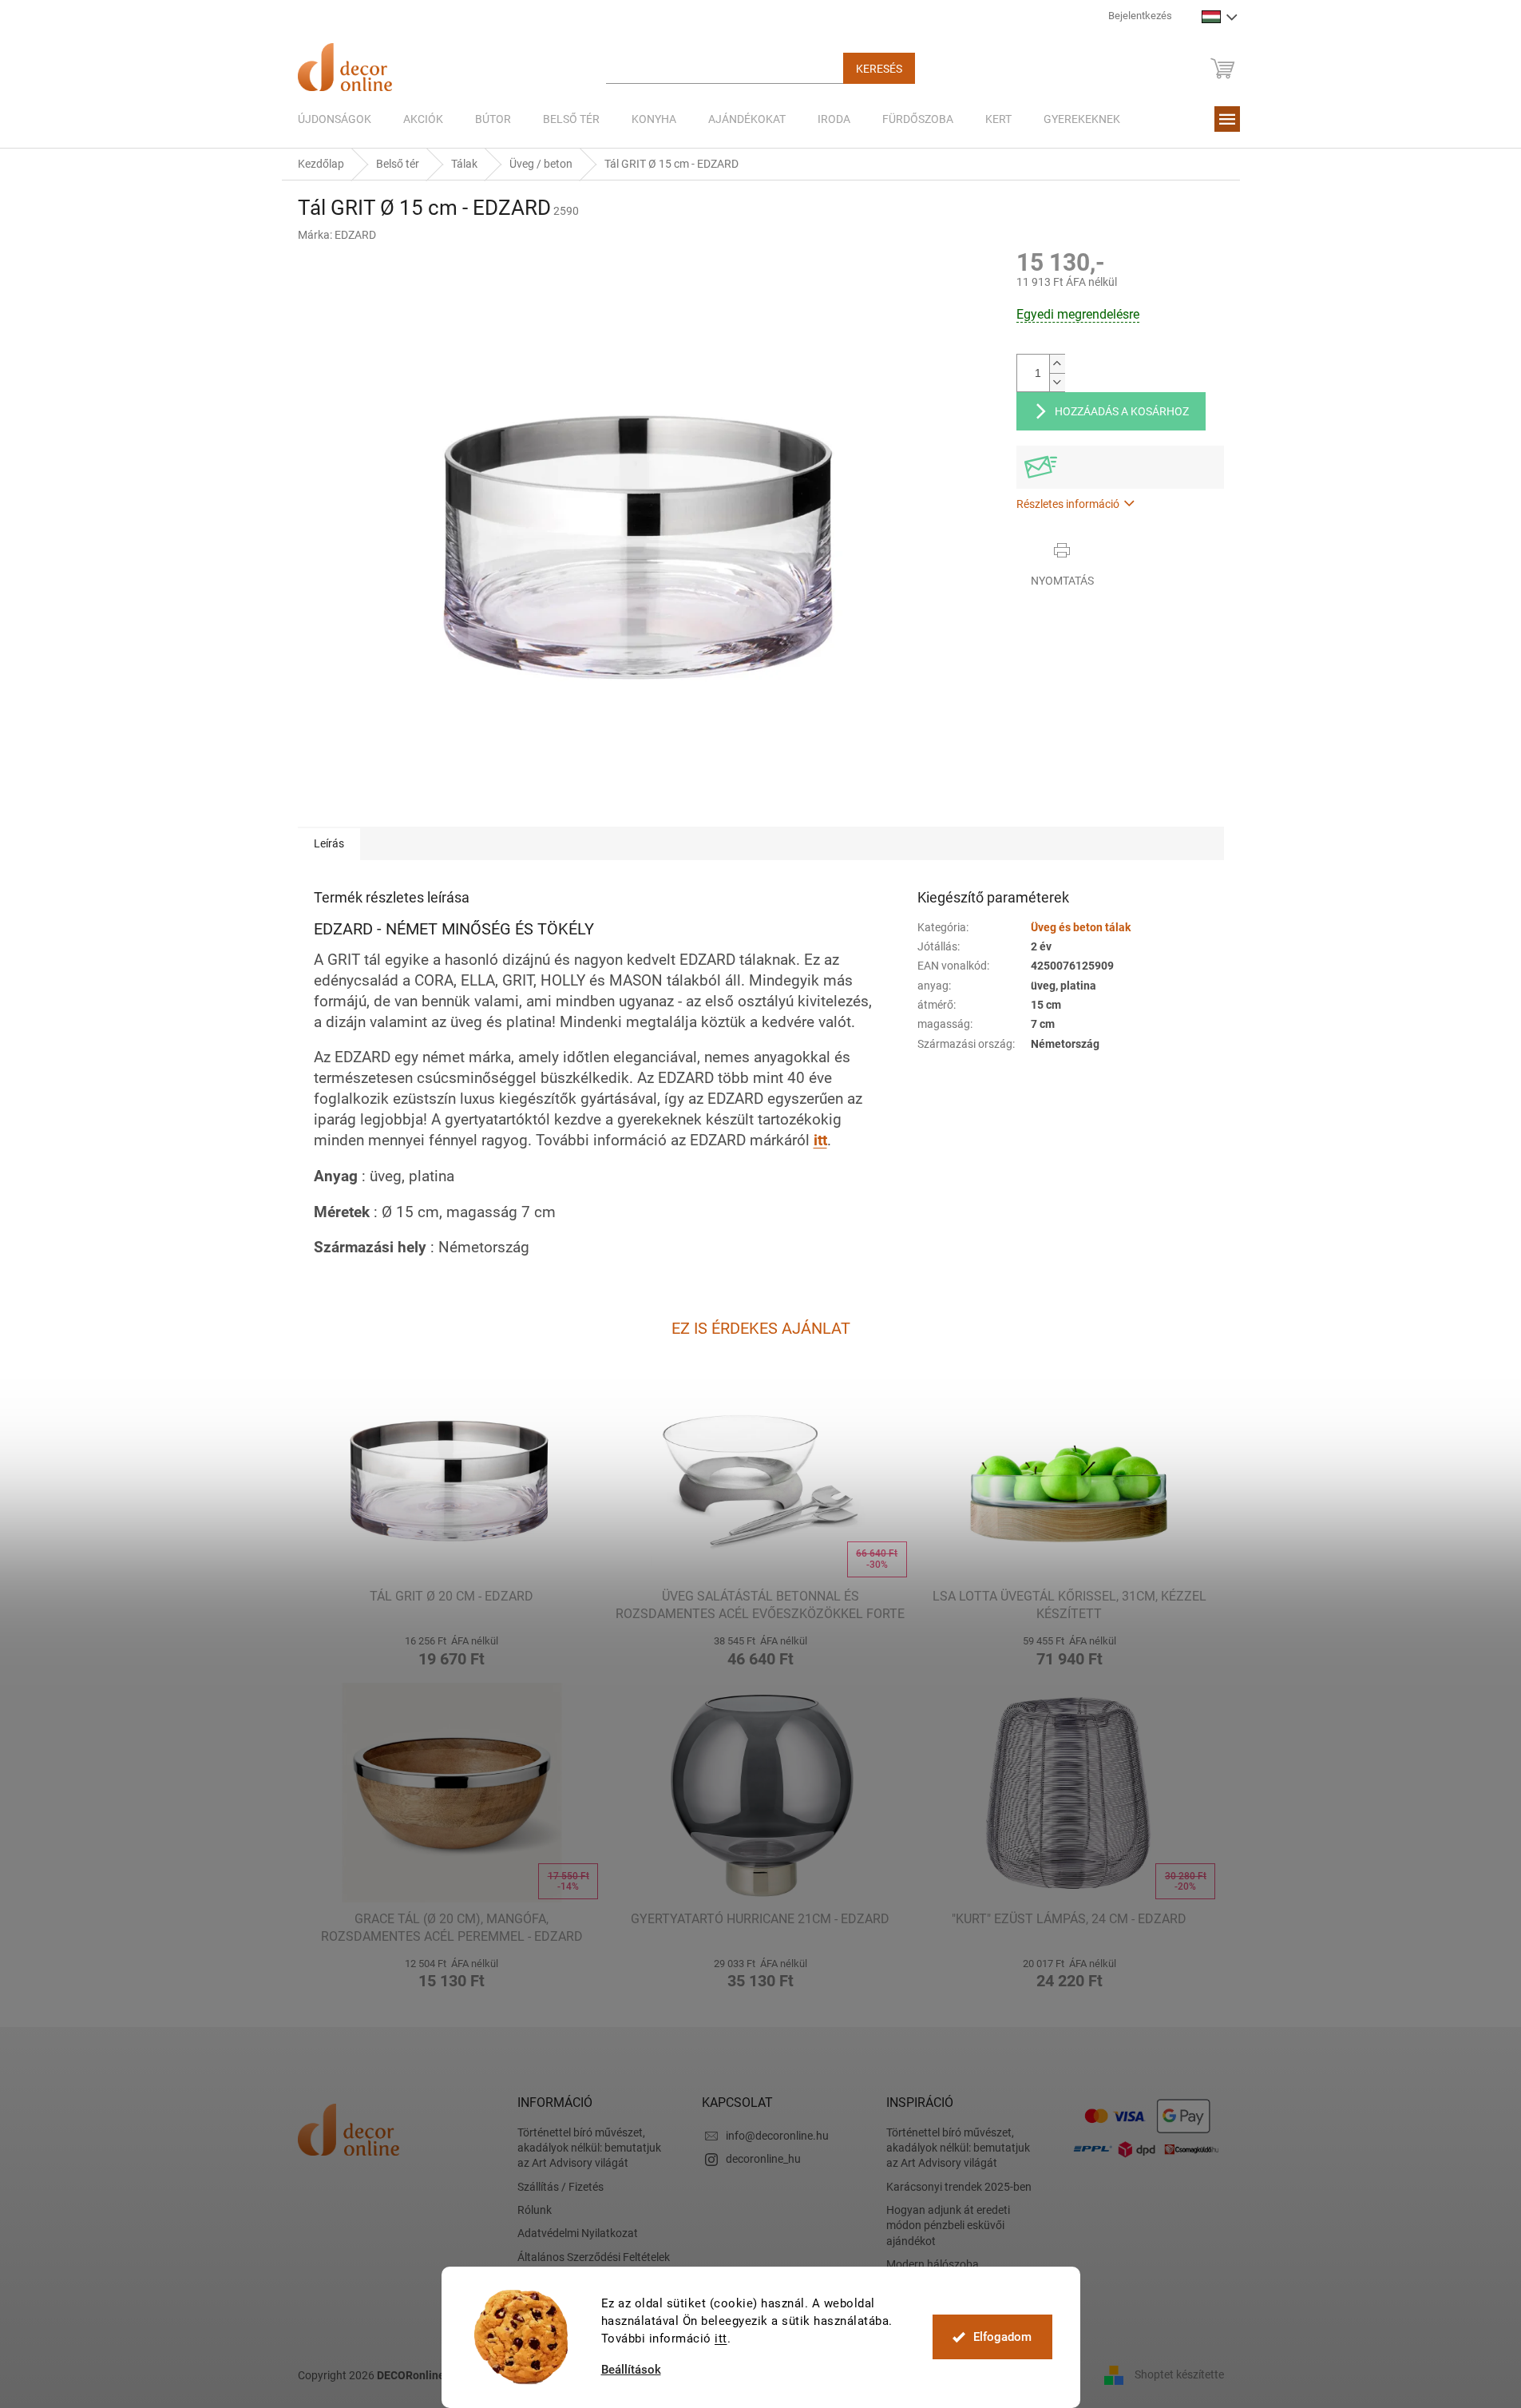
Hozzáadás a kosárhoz (1122, 411)
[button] (452, 1649)
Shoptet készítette (1179, 2374)
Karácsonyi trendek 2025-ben (959, 2187)
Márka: (337, 235)
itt (721, 2339)
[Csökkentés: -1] (1057, 382)
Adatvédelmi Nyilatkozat (578, 2233)
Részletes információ (1068, 504)
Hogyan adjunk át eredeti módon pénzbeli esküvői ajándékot (948, 2226)
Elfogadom (1002, 2337)
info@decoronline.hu (777, 2136)
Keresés (879, 69)
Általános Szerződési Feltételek (594, 2257)
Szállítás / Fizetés (560, 2187)
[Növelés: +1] (1057, 364)
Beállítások (631, 2370)
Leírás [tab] (329, 843)
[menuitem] (335, 119)
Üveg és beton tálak (1081, 927)
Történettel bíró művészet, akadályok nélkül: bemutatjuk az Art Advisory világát (589, 2148)
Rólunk (535, 2210)
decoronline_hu (763, 2159)
